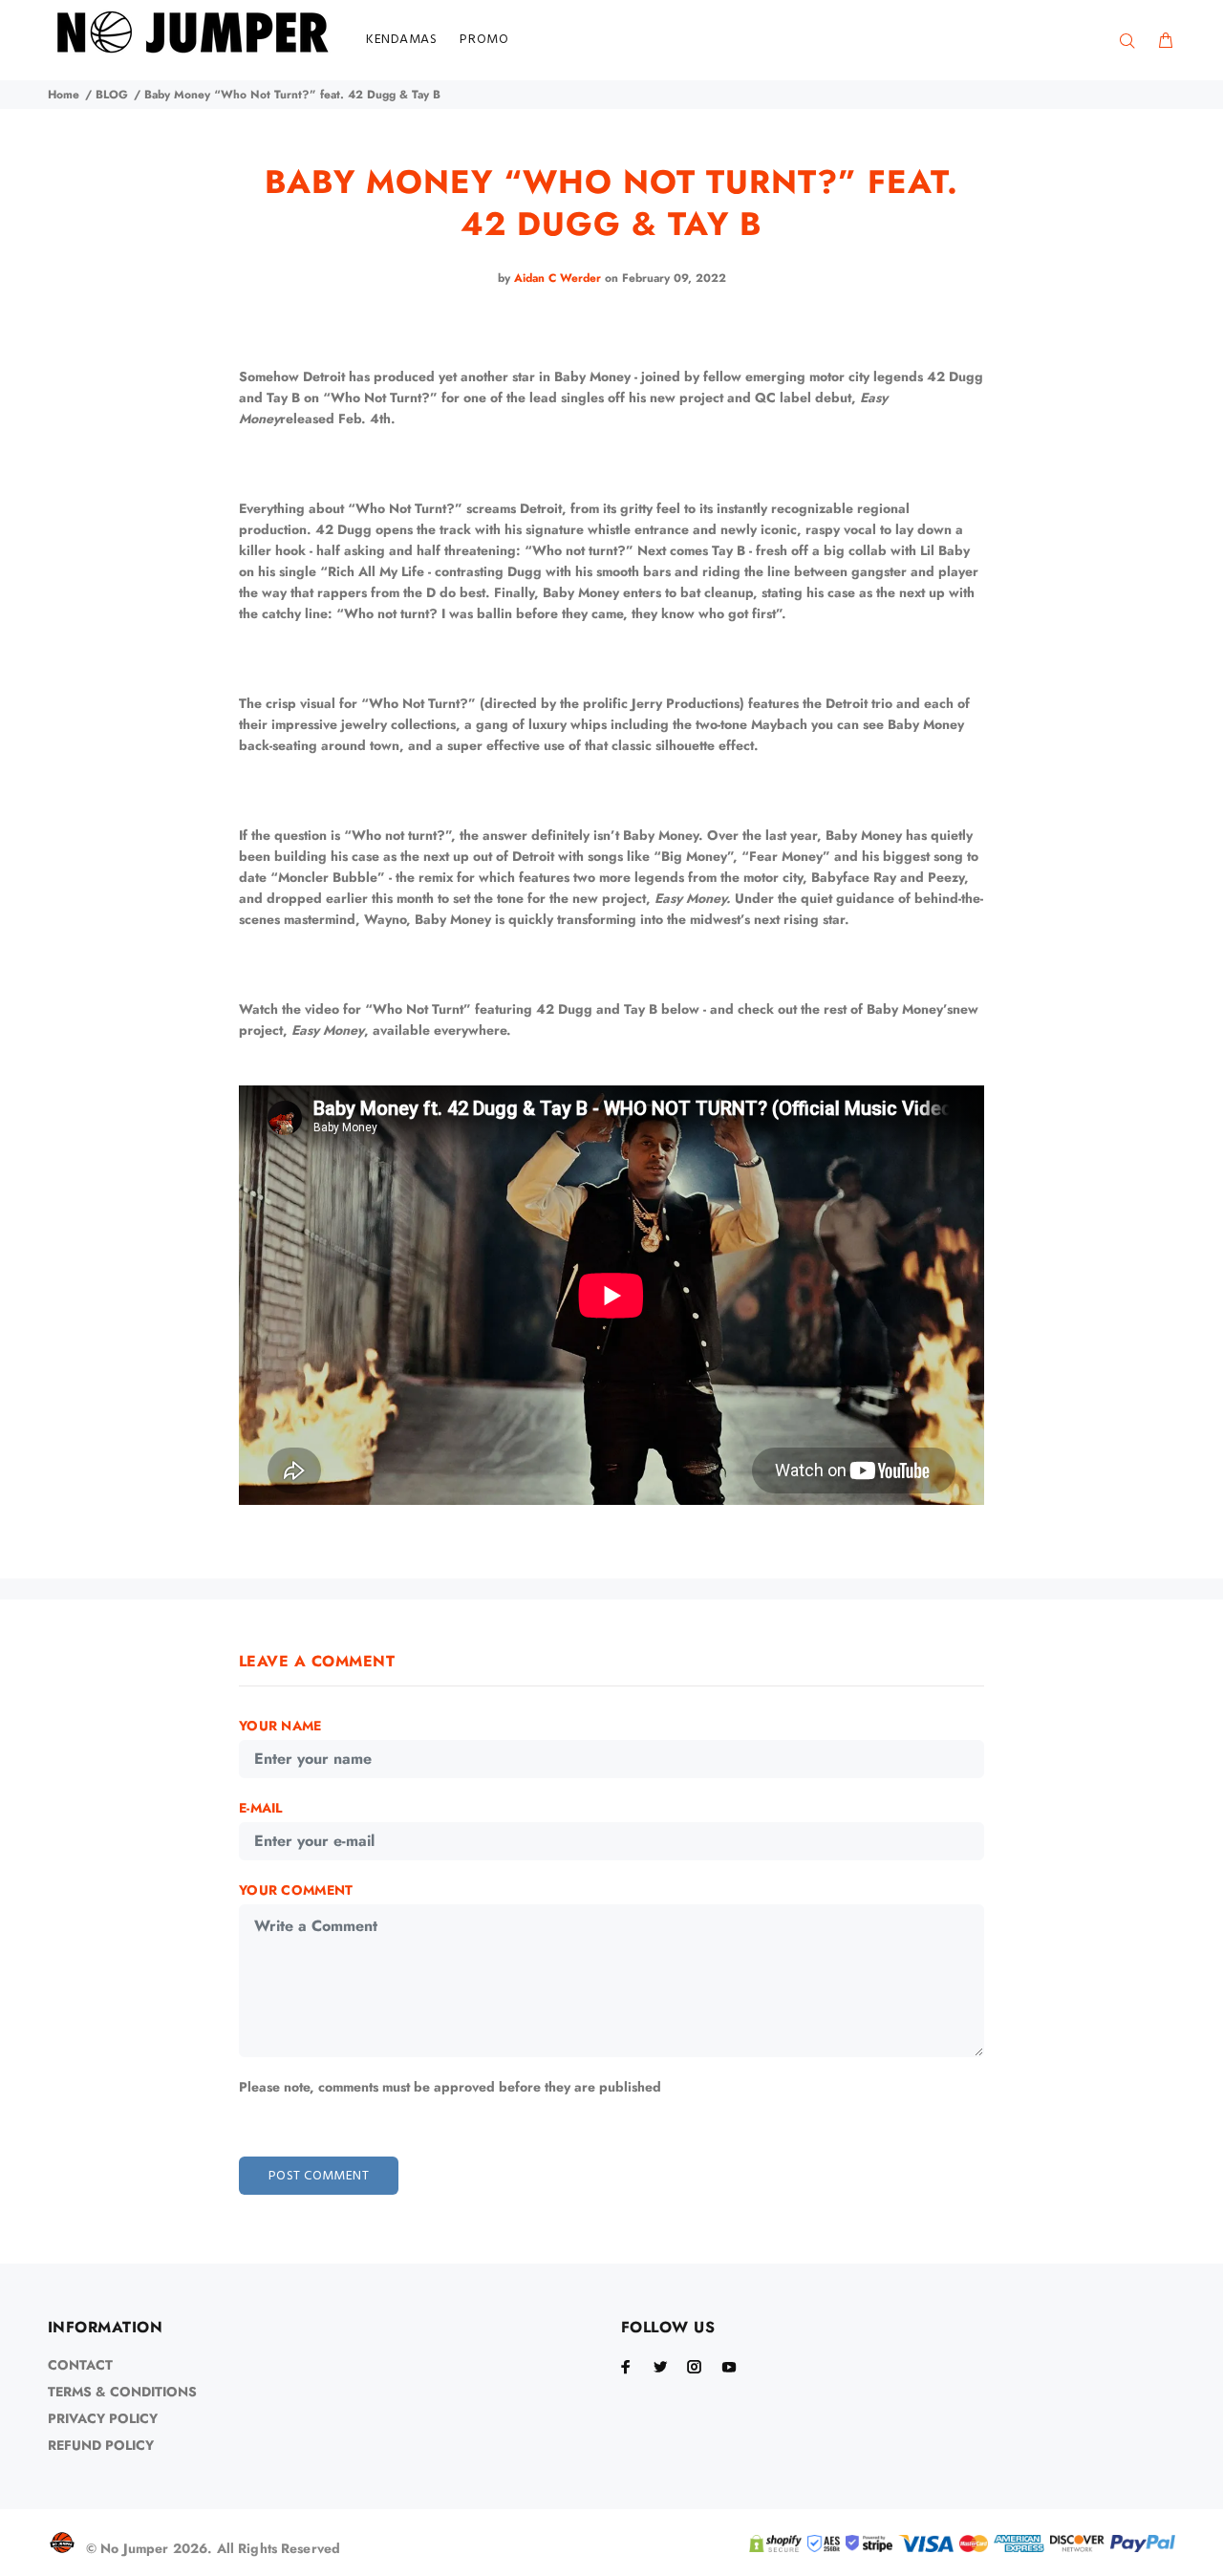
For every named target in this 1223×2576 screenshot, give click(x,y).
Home (64, 95)
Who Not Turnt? (380, 397)
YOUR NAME (280, 1726)
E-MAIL (261, 1808)
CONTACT (80, 2365)
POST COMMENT (319, 2176)
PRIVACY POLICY (103, 2418)
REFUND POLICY (101, 2445)
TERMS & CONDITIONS (122, 2392)
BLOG (112, 95)
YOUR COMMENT (296, 1890)
